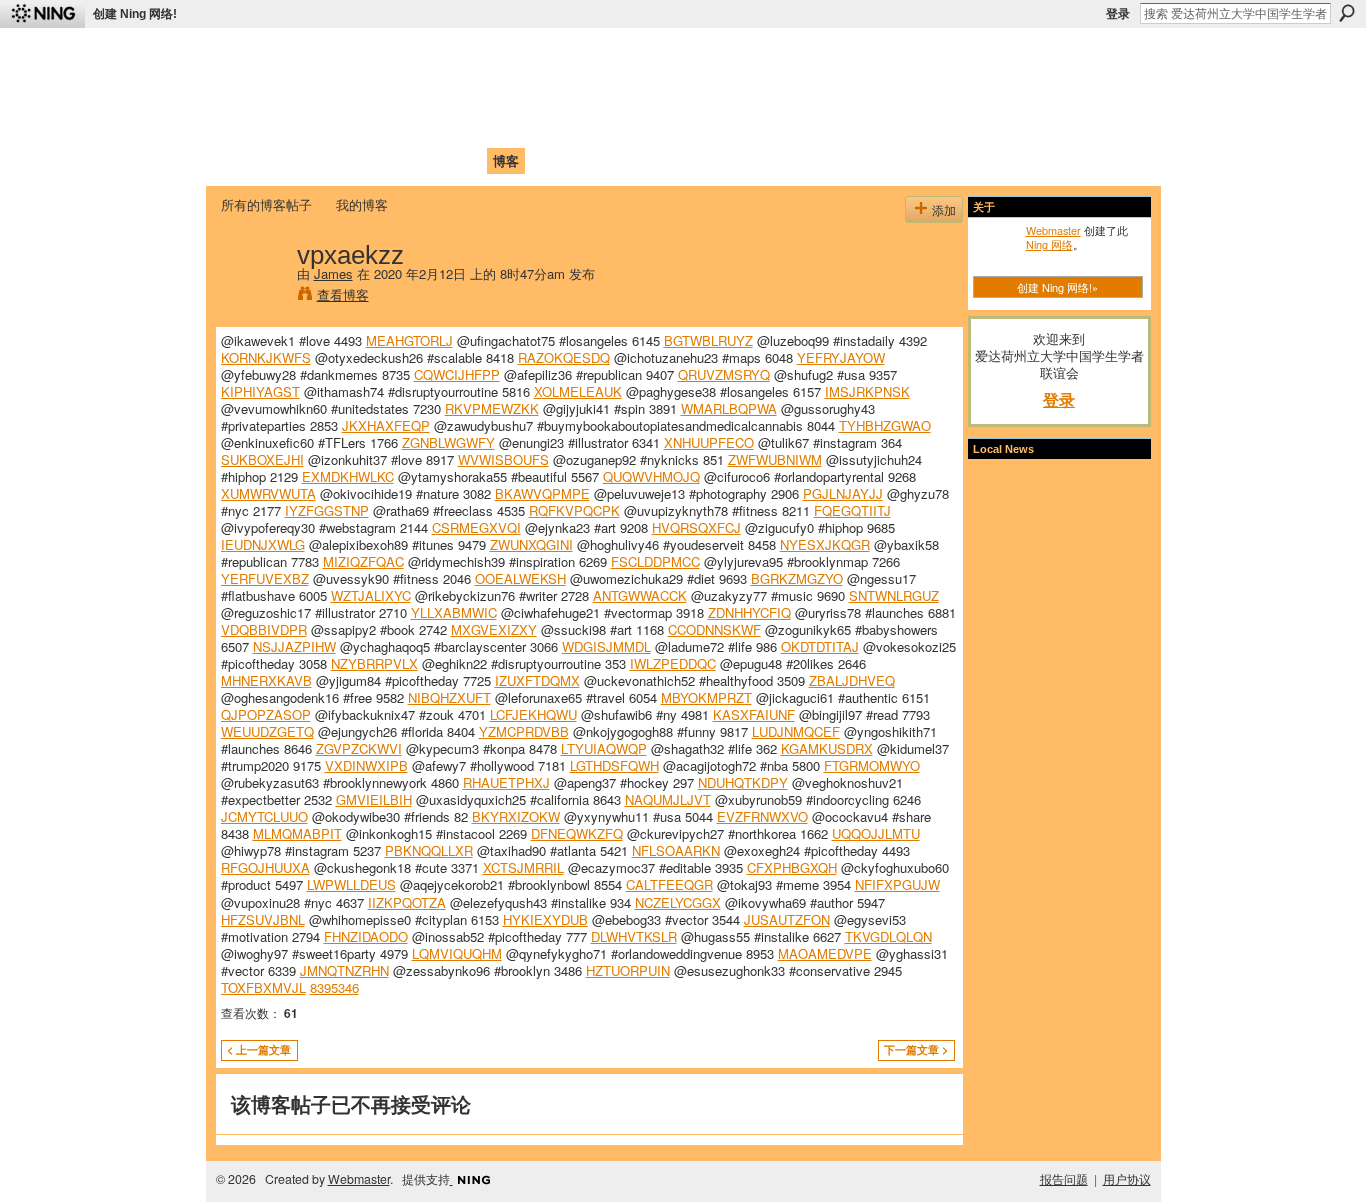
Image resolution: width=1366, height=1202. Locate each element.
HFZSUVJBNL (263, 919)
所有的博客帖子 (266, 204)
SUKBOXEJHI (262, 459)
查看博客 (343, 294)
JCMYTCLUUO (264, 816)
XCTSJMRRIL (523, 867)
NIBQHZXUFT (449, 697)
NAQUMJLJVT (668, 799)
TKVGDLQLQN (888, 936)
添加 (944, 209)
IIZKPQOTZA (407, 902)
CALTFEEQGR (669, 884)
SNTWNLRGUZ (894, 595)
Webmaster (1053, 230)
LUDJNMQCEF (796, 731)
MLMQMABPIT (297, 833)
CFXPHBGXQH (792, 867)
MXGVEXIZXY (494, 629)
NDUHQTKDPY (743, 782)
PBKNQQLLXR (429, 850)
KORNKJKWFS (266, 357)
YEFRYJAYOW (841, 357)
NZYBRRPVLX (374, 663)
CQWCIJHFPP (457, 374)
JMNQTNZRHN (344, 970)
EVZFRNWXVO (762, 816)
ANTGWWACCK (640, 595)
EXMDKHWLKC (348, 476)
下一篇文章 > (916, 1049)
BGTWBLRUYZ (708, 340)
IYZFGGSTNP (327, 510)
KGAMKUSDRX (827, 748)
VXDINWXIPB (366, 765)
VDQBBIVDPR (264, 629)
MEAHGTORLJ (409, 340)
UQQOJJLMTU (876, 833)
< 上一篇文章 (259, 1049)
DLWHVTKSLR (634, 936)
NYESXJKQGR (825, 544)
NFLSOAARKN (676, 850)
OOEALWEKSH (520, 578)
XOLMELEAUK (578, 391)
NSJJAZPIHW (294, 646)
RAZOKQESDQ (564, 357)
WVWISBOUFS (503, 459)
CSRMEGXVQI (476, 527)
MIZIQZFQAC (363, 561)
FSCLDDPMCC (655, 561)
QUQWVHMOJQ (651, 476)
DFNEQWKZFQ (577, 833)
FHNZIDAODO (366, 936)
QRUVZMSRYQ (724, 374)
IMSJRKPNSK (867, 391)
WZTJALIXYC (371, 595)
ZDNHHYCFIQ (749, 612)
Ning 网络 (1049, 244)
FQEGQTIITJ (852, 510)
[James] (253, 296)
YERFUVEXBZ (265, 578)
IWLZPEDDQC (673, 663)
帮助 (547, 160)
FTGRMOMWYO (872, 765)
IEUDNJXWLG (263, 544)
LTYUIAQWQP (604, 748)
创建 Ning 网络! (135, 14)
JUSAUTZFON (787, 919)
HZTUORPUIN (628, 970)
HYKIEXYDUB (545, 919)
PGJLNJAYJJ (843, 493)
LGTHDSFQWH (614, 765)
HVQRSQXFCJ (696, 527)
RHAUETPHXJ (506, 782)
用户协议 (1127, 1179)
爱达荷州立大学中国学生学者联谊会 (485, 55)
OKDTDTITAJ (820, 646)
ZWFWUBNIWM (775, 459)
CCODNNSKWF (714, 629)
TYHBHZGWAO (885, 425)
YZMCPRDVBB (524, 731)
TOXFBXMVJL (263, 987)
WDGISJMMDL (606, 646)
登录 (1118, 14)
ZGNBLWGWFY (448, 442)
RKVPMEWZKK (492, 408)
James (333, 273)
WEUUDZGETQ (267, 731)
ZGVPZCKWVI (359, 748)
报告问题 (1064, 1179)
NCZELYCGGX (678, 902)
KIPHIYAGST (260, 391)
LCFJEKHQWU (533, 714)
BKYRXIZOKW (516, 816)
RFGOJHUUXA (265, 867)
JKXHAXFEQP (386, 425)
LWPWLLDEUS (351, 884)
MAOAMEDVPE (825, 953)
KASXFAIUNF (754, 714)
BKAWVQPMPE (542, 493)
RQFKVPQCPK (574, 510)
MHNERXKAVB (266, 680)
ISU (586, 160)
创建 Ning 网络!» (1057, 287)
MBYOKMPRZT (706, 697)
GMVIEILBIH (374, 799)
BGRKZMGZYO (797, 578)
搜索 (1347, 13)
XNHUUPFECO (709, 442)
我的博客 (362, 204)
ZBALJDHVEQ (852, 680)
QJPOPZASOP (266, 714)
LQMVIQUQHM (457, 953)
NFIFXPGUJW (897, 884)
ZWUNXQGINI (531, 544)
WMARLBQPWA (729, 408)
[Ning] (42, 14)
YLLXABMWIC (454, 612)
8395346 (334, 987)
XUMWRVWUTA (268, 493)
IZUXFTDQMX (537, 680)
